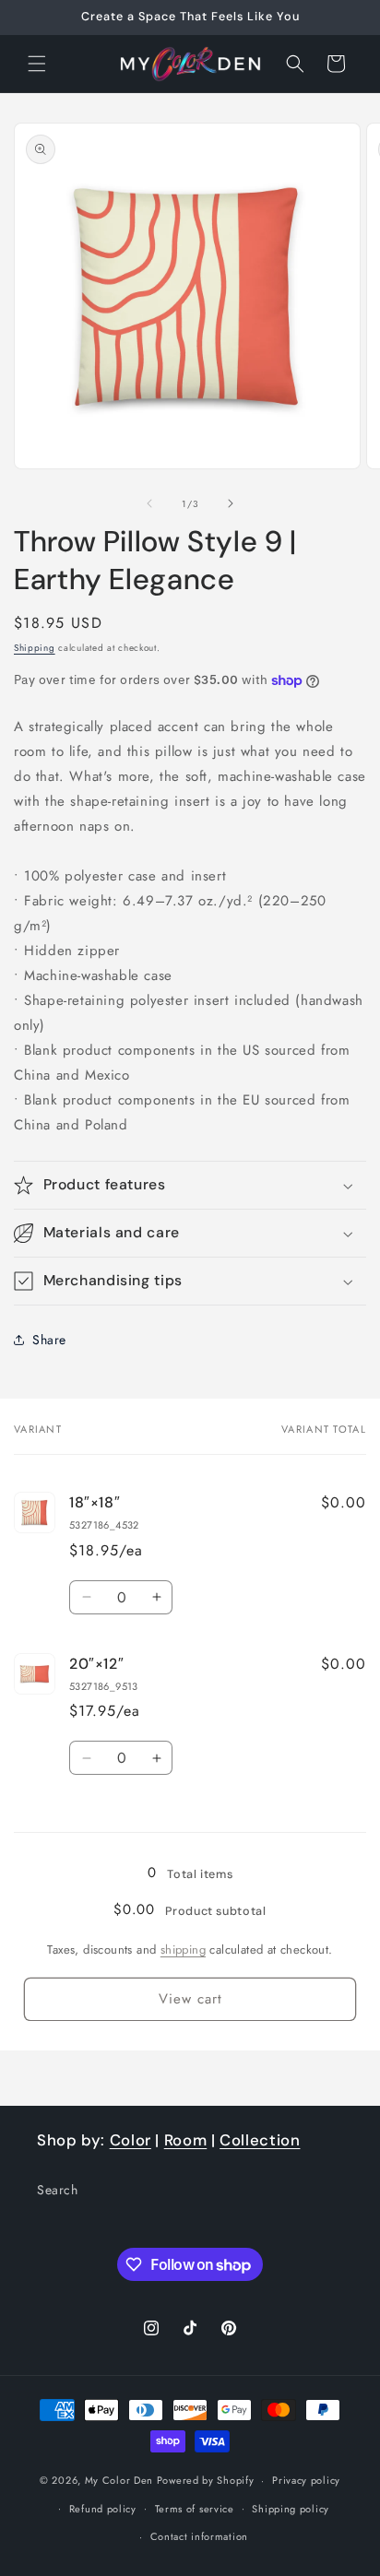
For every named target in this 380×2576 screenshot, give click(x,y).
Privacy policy (306, 2480)
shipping (183, 1950)
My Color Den (119, 2480)
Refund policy (103, 2509)
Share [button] (49, 1340)
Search (58, 2190)
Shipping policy (291, 2509)
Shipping (35, 648)
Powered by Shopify (206, 2480)
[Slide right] (231, 503)
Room (186, 2140)
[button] (37, 64)
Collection (260, 2140)
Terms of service (195, 2509)
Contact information (199, 2536)
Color (131, 2140)
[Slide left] (149, 503)
